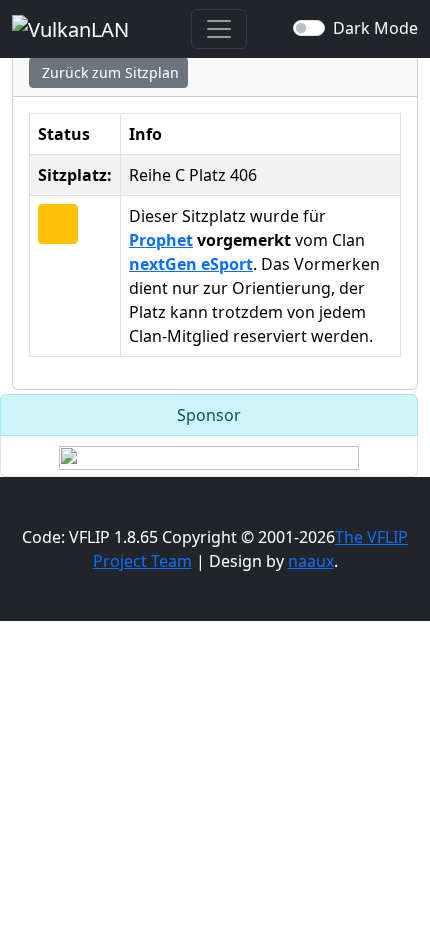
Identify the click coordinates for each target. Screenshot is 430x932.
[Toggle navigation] (219, 29)
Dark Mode (375, 28)
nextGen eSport (191, 264)
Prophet (161, 240)
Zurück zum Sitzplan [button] (108, 72)
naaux (311, 561)
